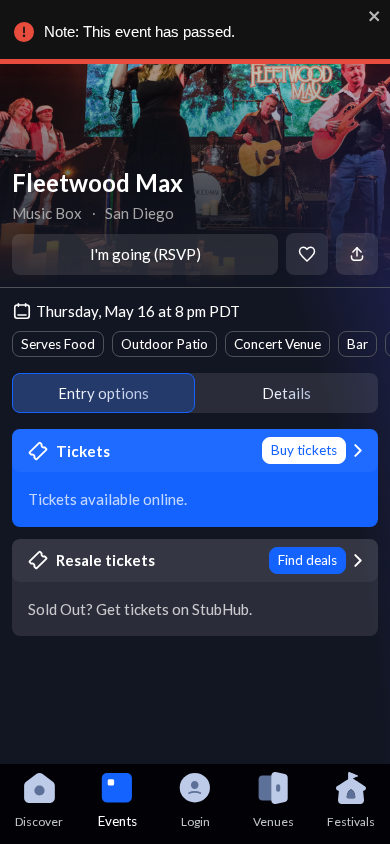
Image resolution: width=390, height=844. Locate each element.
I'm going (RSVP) (145, 254)
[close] (375, 16)
